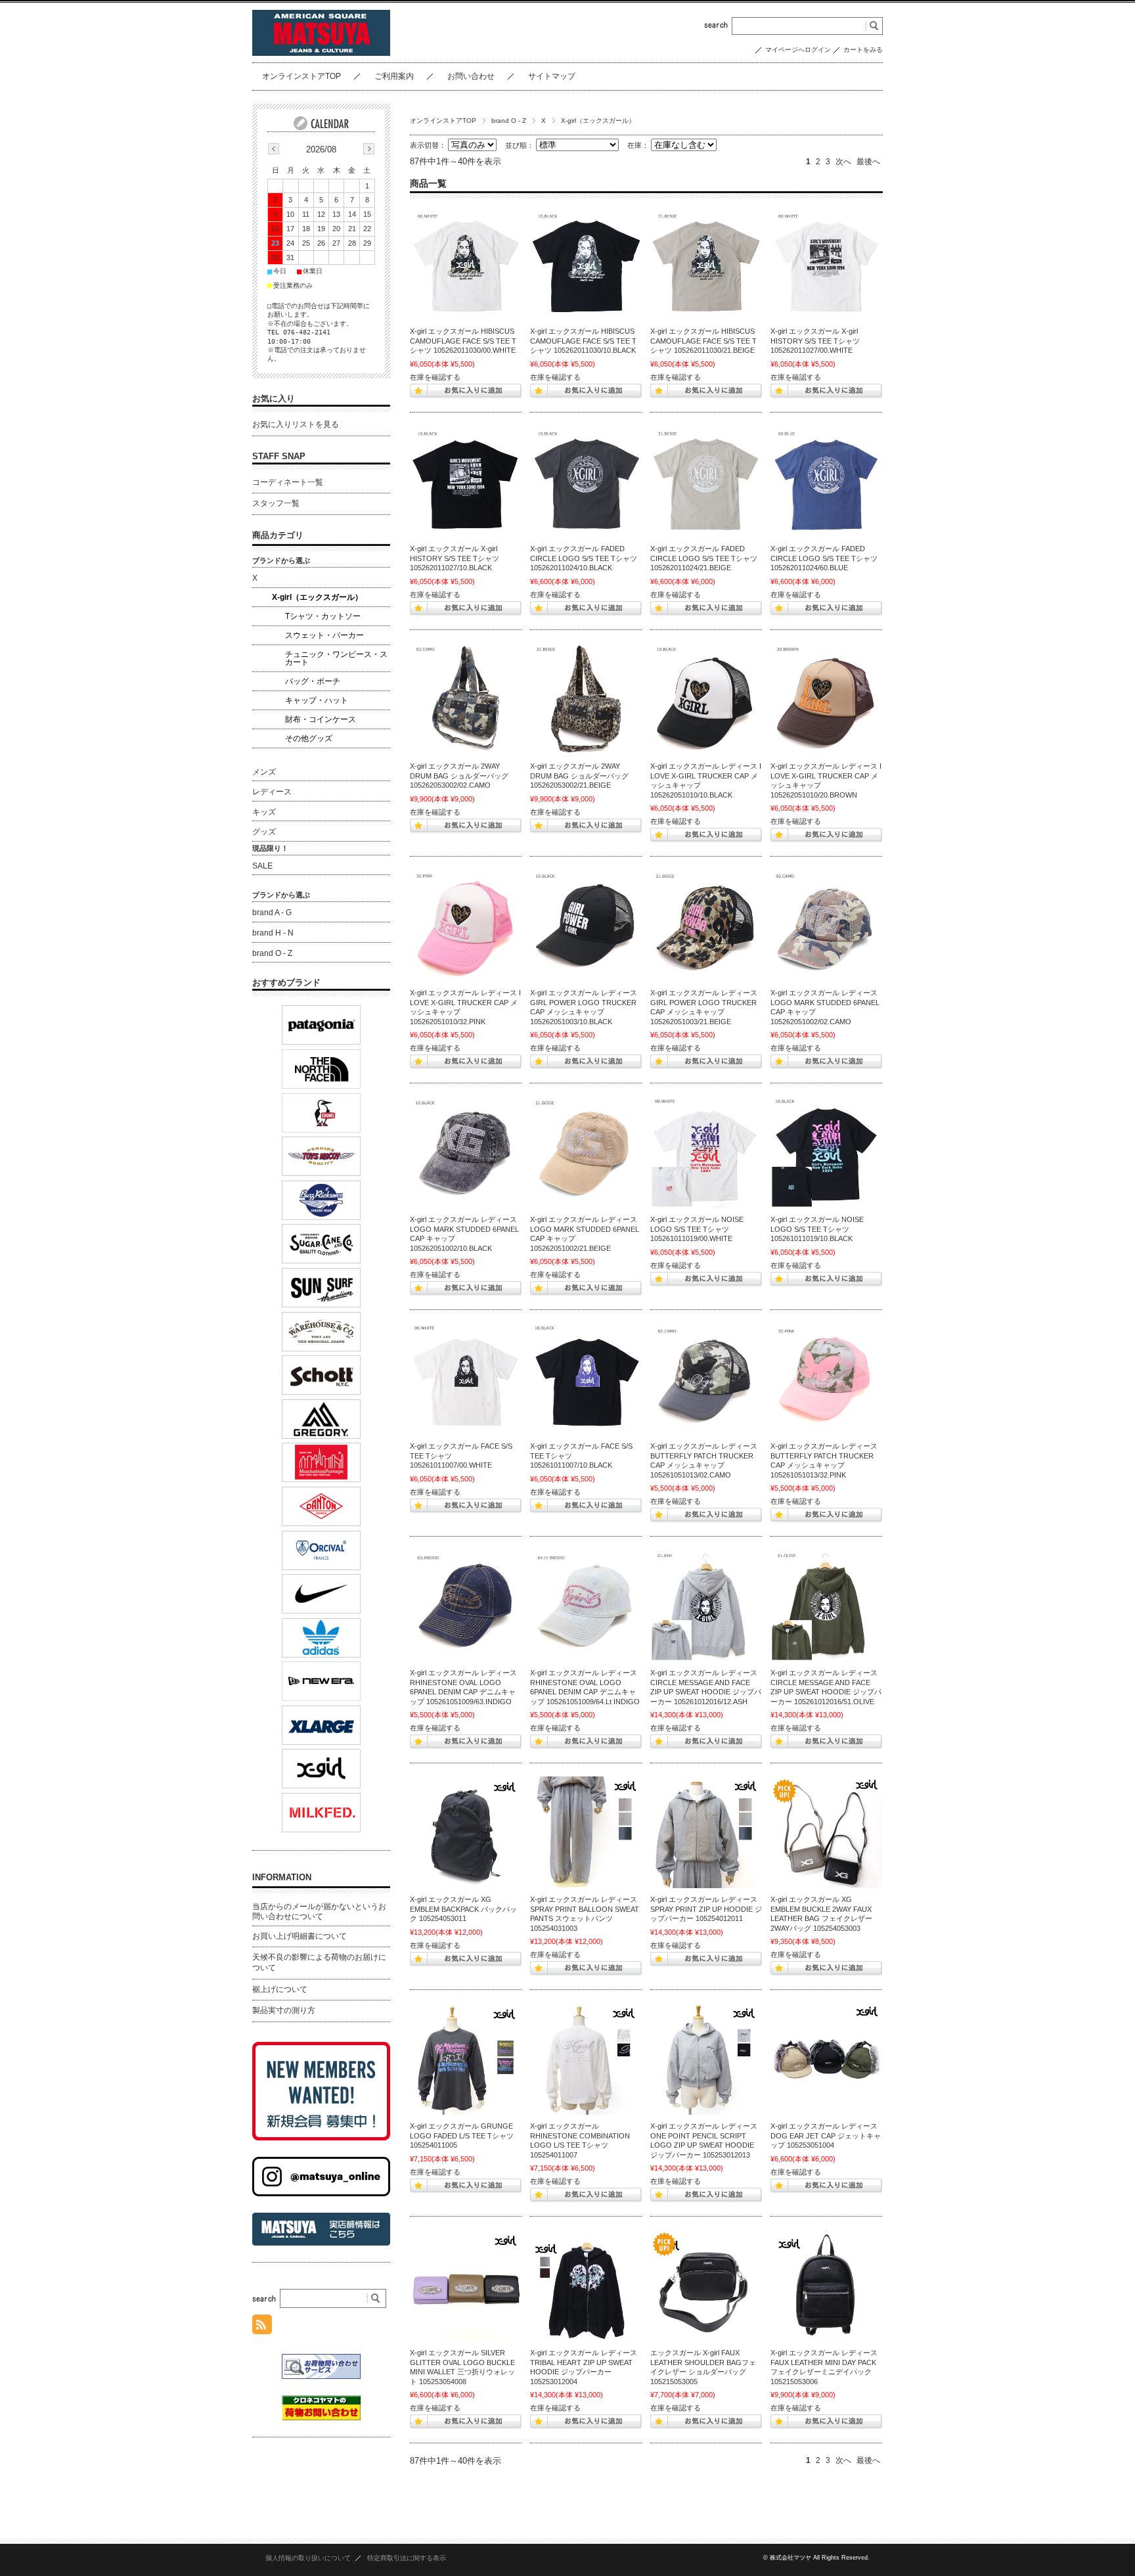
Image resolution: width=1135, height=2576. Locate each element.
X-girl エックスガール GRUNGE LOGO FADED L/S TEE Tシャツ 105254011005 (462, 2135)
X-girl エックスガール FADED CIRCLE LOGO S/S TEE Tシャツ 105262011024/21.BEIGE (704, 558)
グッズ (264, 832)
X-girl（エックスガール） (317, 597)
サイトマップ (552, 76)
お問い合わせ (471, 76)
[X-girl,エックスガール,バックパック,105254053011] (466, 1832)
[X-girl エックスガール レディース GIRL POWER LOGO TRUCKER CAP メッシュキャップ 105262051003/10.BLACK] (586, 926)
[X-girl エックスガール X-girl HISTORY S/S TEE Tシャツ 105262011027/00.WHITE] (826, 264)
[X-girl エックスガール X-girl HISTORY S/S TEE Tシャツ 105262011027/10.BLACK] (466, 482)
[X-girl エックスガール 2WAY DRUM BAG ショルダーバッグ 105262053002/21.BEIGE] (586, 699)
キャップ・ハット (317, 700)
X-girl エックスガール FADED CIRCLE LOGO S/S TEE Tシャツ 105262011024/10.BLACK (584, 558)
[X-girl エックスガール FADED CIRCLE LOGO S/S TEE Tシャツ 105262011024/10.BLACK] (586, 482)
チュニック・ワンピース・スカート (336, 658)
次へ (843, 162)
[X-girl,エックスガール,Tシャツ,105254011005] (466, 2059)
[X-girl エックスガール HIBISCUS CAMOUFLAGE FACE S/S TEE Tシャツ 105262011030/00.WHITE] (466, 264)
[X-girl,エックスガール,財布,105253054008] (466, 2286)
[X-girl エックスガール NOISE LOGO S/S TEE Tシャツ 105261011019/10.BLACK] (826, 1152)
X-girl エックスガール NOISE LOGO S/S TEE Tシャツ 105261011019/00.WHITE (697, 1229)
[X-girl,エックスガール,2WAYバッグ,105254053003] (826, 1832)
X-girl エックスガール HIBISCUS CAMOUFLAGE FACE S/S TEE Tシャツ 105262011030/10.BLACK (583, 341)
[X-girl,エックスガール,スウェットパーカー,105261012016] (706, 1606)
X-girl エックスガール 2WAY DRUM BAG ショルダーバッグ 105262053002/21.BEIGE (579, 776)
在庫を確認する (435, 377)
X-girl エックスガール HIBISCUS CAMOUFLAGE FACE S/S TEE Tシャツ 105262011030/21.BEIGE (703, 341)
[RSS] (262, 2327)
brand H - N (273, 933)
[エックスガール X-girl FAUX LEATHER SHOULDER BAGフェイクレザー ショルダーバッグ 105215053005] (706, 2286)
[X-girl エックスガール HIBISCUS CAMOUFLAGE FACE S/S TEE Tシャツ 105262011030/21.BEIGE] (706, 264)
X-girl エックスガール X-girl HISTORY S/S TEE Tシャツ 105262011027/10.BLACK (455, 558)
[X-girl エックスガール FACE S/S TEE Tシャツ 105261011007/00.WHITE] (466, 1379)
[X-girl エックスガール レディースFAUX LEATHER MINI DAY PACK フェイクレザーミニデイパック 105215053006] (826, 2286)
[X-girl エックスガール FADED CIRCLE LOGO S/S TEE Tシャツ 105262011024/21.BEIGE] (706, 482)
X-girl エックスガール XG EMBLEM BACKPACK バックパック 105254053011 (463, 1909)
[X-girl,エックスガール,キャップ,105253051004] (826, 2059)
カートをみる (863, 50)
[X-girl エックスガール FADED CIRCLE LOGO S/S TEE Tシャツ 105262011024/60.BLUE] (826, 482)
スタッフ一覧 (276, 503)
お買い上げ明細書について (300, 1936)
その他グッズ (309, 738)
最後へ (868, 162)
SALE (262, 866)
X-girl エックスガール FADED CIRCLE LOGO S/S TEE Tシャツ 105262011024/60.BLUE (824, 558)
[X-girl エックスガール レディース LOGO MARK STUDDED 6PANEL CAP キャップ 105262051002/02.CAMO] (826, 926)
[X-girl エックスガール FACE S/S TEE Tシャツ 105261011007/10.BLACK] (586, 1379)
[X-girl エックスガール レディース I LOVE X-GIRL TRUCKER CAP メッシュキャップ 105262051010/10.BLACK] (706, 699)
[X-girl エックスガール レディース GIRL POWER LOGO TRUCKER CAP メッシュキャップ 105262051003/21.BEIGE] (706, 926)
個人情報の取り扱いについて (308, 2558)
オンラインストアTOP (301, 76)
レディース (272, 792)
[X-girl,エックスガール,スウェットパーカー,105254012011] (706, 1832)
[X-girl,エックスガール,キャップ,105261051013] (706, 1379)
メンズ (264, 772)
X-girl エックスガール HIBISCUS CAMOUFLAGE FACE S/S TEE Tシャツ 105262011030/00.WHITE (463, 341)
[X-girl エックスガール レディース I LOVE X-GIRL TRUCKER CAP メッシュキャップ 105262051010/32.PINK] (466, 926)
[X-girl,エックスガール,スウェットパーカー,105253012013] (706, 2059)
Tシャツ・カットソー (323, 616)
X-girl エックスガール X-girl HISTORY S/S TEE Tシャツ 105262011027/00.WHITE (815, 341)
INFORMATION (282, 1877)
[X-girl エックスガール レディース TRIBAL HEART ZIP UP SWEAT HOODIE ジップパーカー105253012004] (586, 2286)
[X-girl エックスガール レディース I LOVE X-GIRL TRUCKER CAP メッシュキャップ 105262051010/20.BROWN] (826, 699)
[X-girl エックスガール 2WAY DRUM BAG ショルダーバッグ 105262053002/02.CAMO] (466, 699)
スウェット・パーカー (324, 635)
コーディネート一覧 (288, 482)
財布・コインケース (321, 719)
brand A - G (272, 913)
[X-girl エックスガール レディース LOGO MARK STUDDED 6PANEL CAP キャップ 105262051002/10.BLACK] (466, 1152)
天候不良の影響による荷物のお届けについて (319, 1962)
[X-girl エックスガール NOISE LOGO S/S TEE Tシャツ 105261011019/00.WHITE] (706, 1152)
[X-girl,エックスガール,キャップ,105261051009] (466, 1606)
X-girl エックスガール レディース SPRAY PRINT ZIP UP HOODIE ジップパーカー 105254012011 (706, 1909)
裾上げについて (280, 1989)
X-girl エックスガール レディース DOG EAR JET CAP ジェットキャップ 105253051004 (826, 2135)
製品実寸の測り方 (284, 2010)
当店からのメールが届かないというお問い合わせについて (319, 1912)
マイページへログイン (798, 50)
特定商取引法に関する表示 (407, 2558)
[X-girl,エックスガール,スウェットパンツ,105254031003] (586, 1832)
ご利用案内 (394, 76)
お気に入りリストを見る (296, 424)
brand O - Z (509, 121)
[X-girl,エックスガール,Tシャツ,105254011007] (586, 2059)
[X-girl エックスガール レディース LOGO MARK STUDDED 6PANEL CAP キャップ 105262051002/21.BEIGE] (586, 1152)
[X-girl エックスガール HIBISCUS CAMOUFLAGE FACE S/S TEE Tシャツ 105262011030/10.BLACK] (586, 264)
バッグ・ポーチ (313, 681)
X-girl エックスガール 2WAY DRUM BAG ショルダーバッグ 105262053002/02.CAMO (459, 776)
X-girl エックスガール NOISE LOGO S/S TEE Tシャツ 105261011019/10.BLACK (817, 1229)
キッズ (264, 812)
